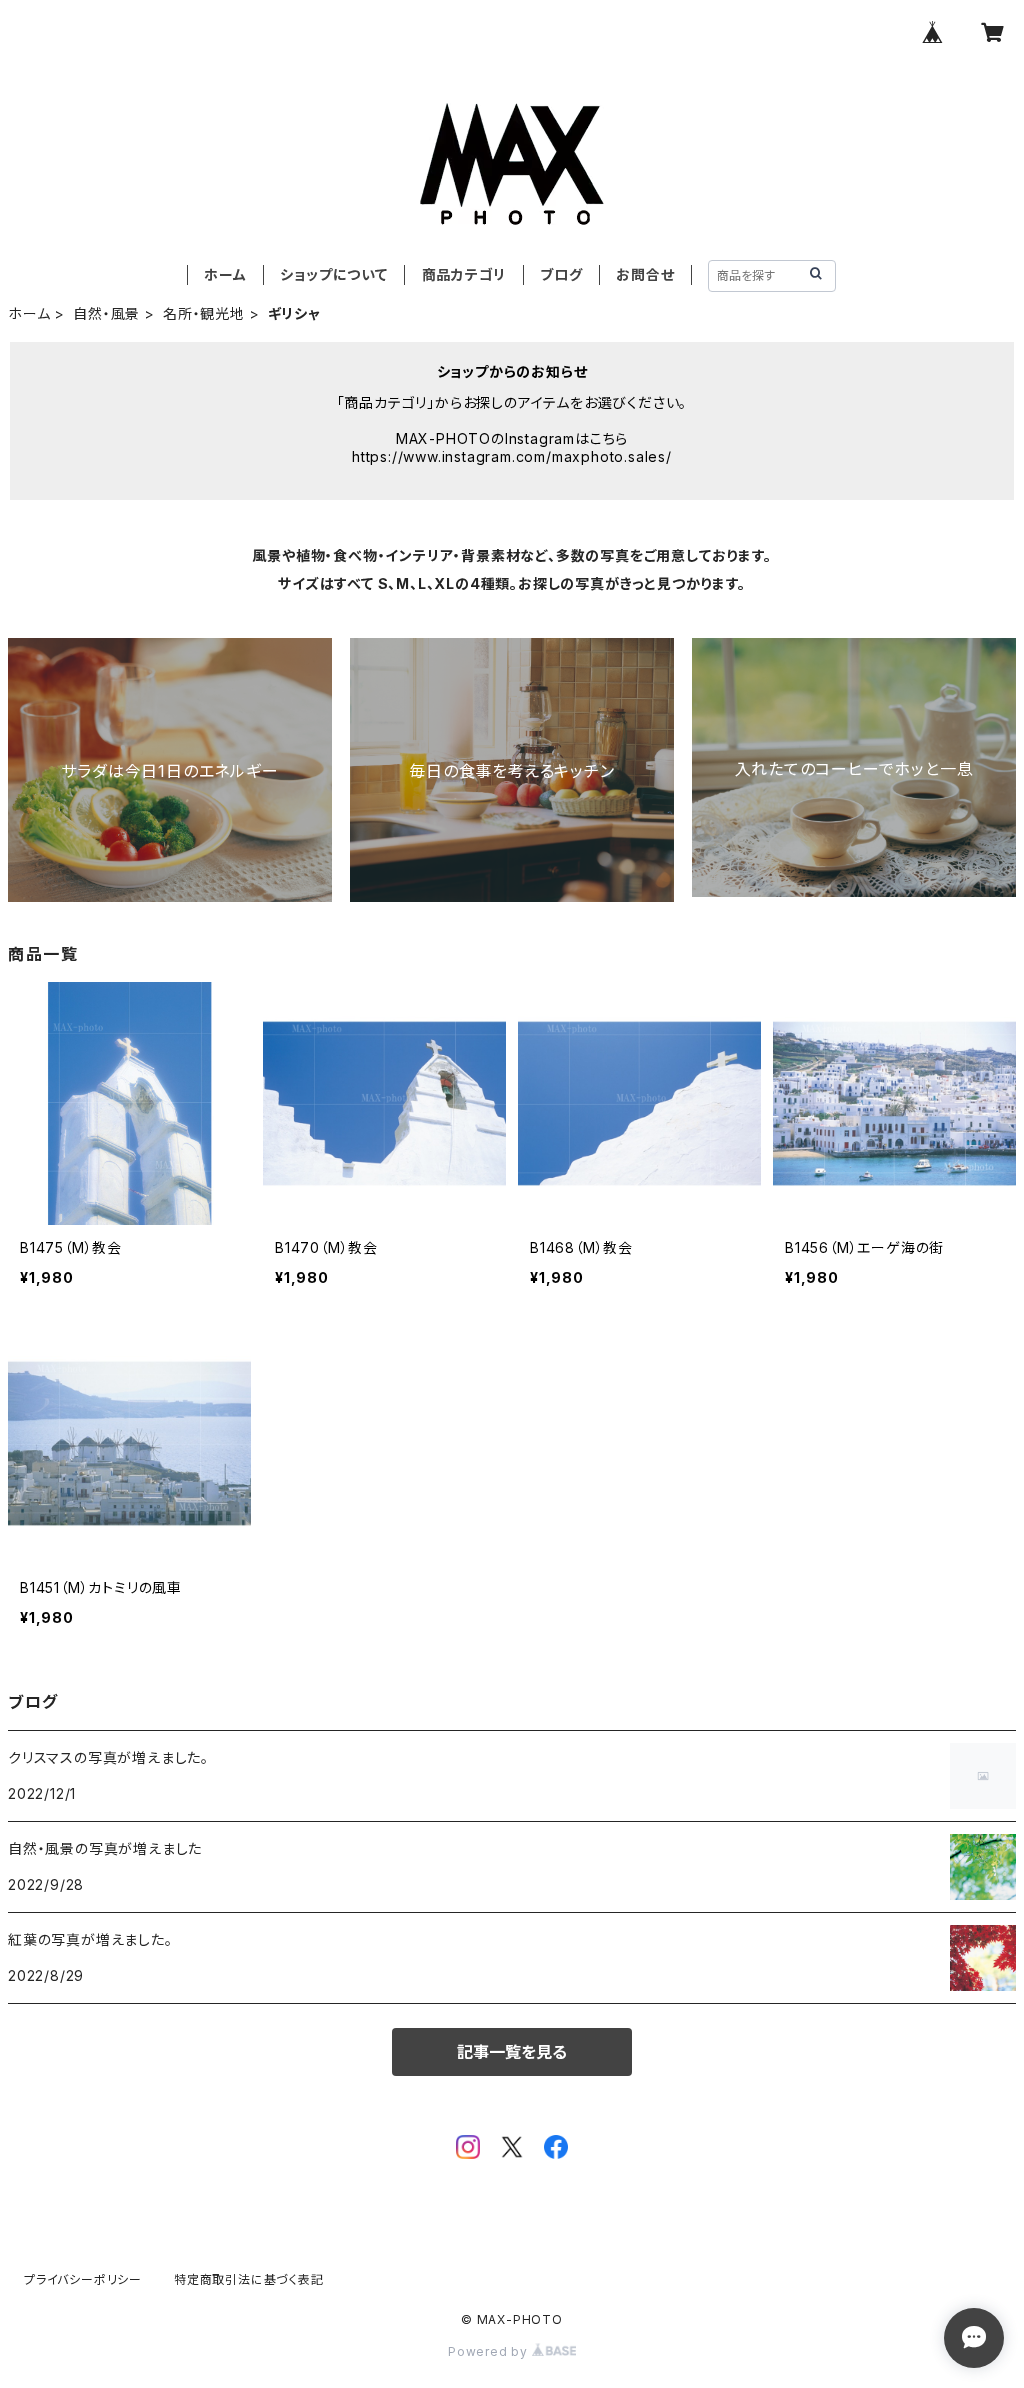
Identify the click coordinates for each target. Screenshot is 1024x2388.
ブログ (561, 274)
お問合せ (645, 274)
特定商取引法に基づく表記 (249, 2279)
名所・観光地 (204, 313)
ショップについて (333, 274)
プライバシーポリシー (83, 2279)
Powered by (490, 2351)
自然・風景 (106, 313)
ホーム (225, 274)
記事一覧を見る (512, 2052)
